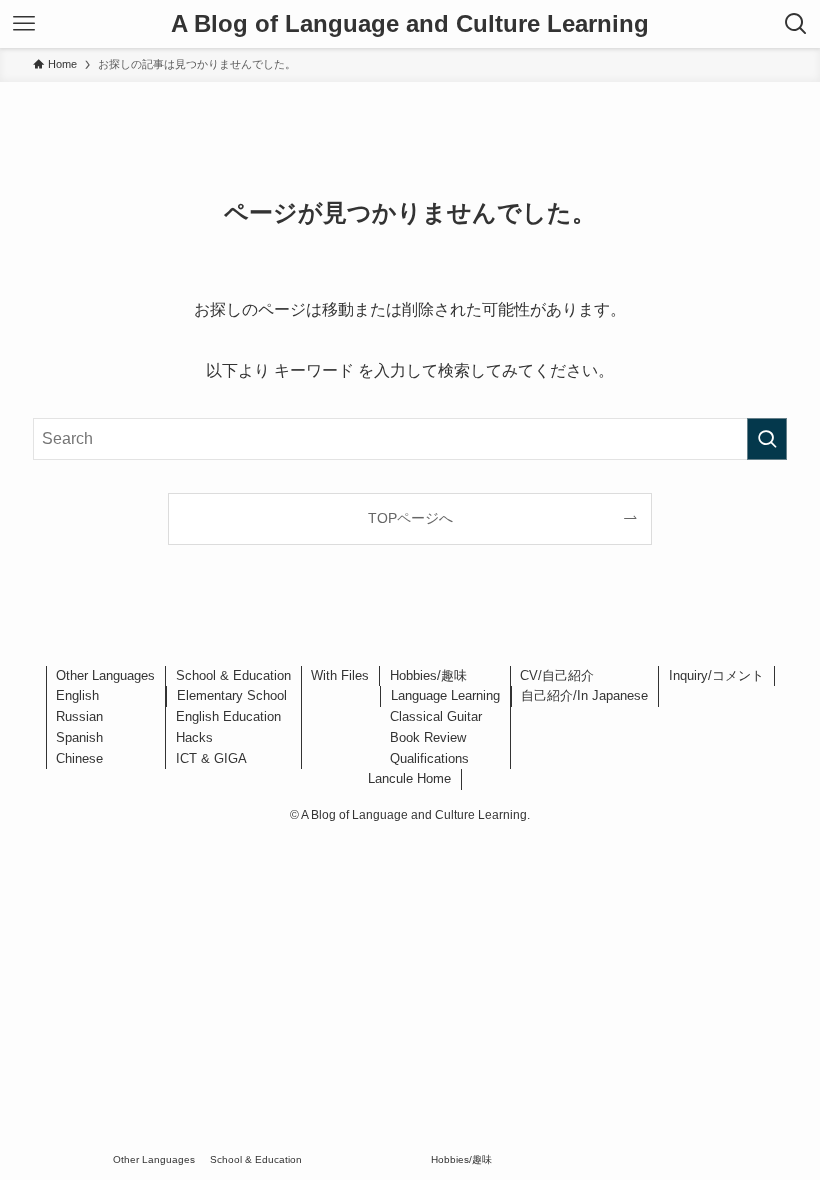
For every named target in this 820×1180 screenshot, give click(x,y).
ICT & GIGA (211, 758)
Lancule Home (409, 778)
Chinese (79, 758)
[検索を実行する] (767, 439)
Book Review (428, 737)
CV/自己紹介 (557, 675)
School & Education (233, 675)
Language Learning (445, 695)
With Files (340, 675)
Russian (79, 716)
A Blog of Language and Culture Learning (410, 24)
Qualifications (429, 758)
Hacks (194, 737)
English (77, 695)
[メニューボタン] (24, 24)
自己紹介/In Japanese (584, 695)
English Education (228, 716)
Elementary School (232, 695)
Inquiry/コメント (716, 675)
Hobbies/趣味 (428, 675)
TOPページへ (410, 518)
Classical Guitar (436, 716)
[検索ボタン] (796, 24)
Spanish (79, 737)
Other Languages (105, 675)
